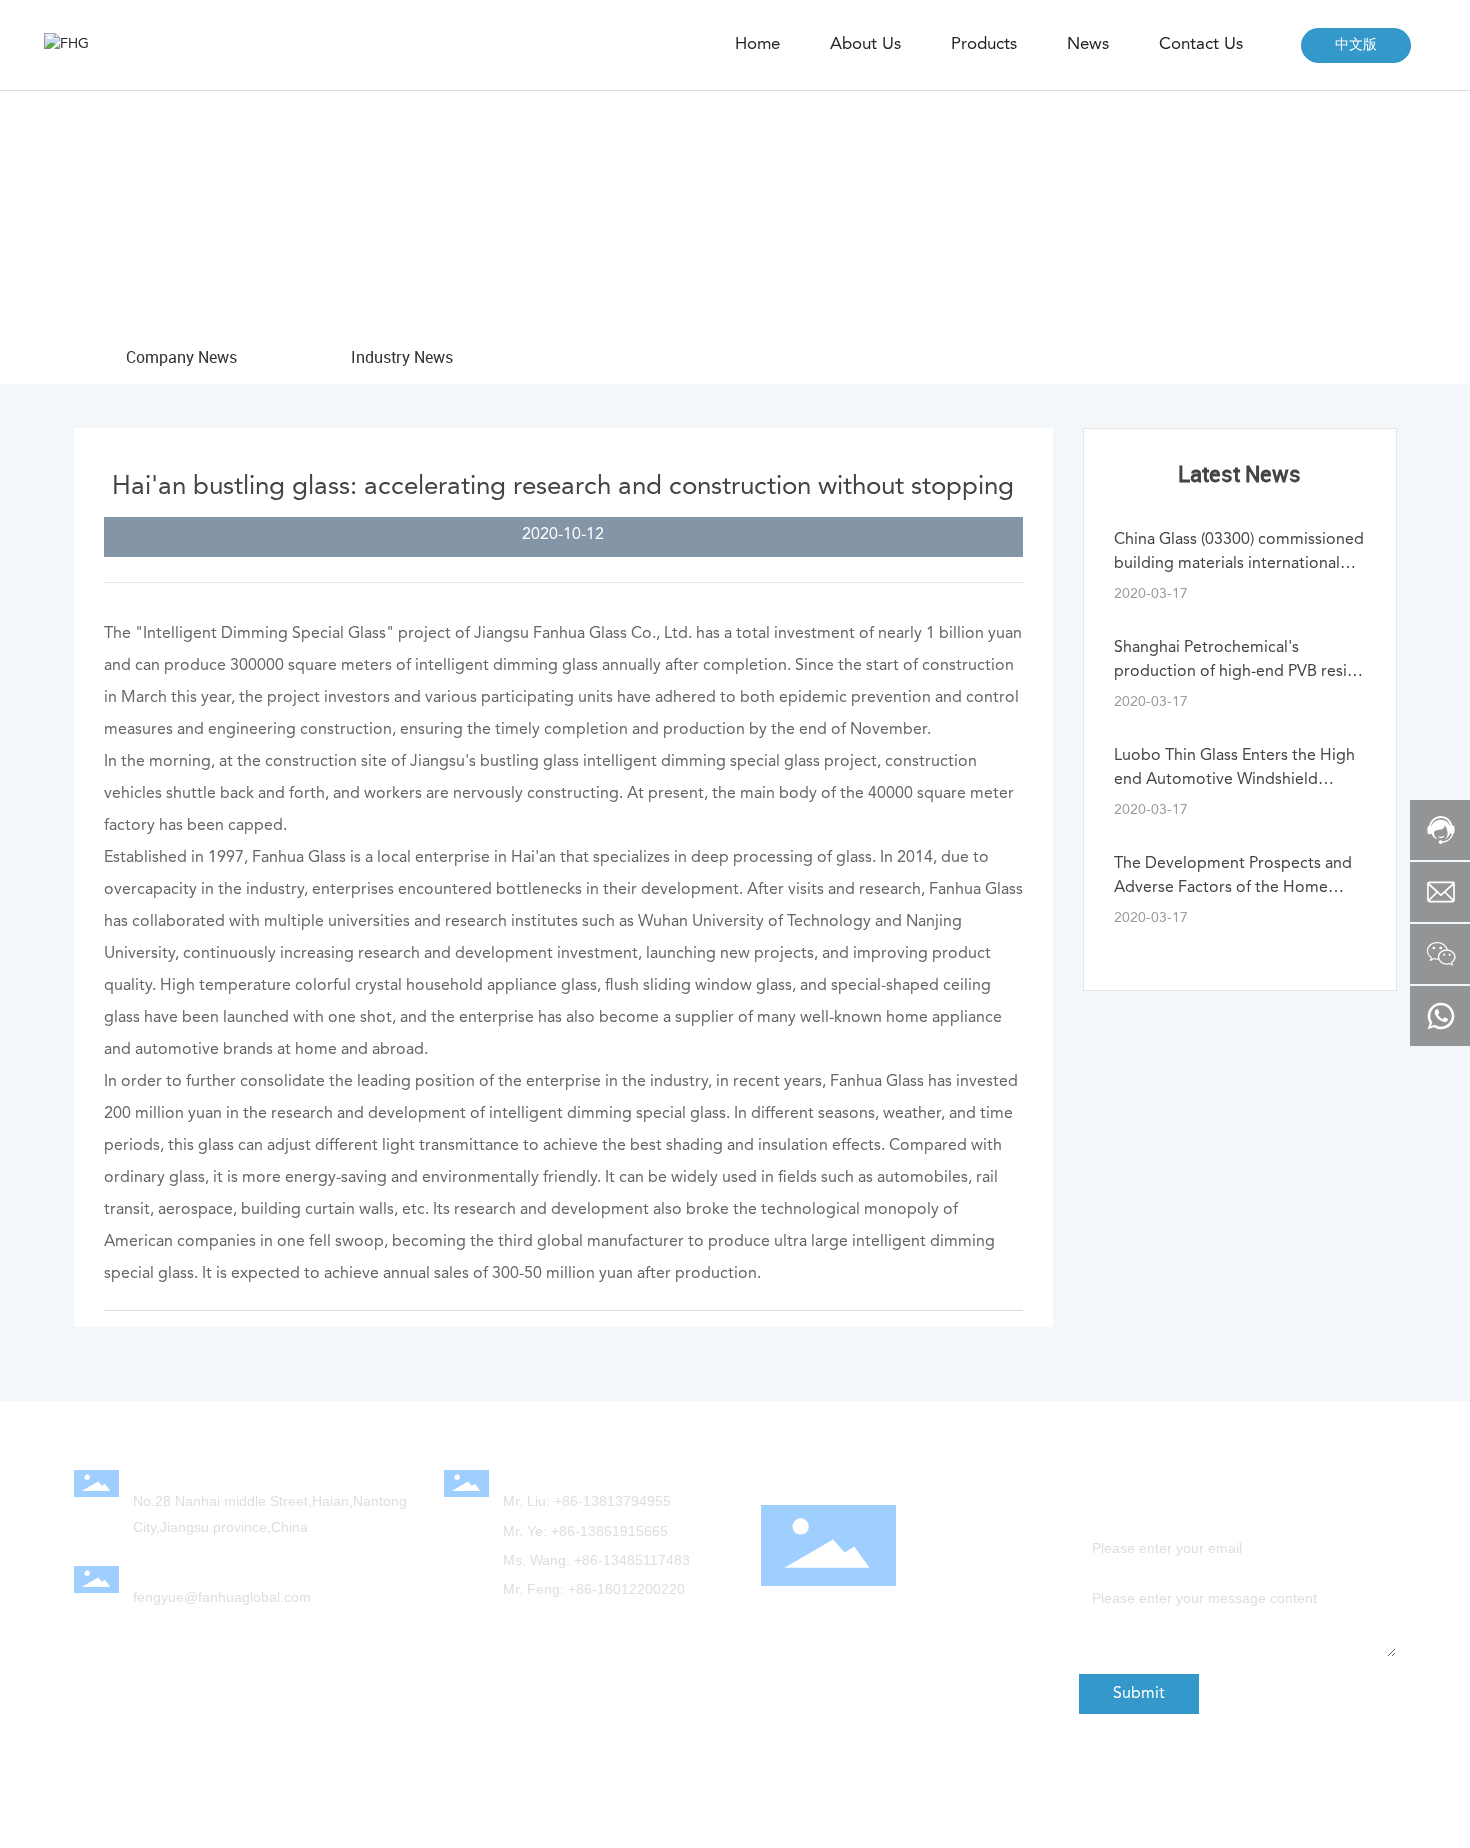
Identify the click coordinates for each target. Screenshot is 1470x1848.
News (220, 219)
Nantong (594, 1805)
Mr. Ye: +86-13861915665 (585, 1531)
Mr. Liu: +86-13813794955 (587, 1501)
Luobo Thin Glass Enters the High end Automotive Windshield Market (1234, 780)
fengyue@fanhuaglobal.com (222, 1597)
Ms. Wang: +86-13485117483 (596, 1560)
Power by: (481, 1805)
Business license (1169, 1820)
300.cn (536, 1805)
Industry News (402, 357)
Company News (322, 219)
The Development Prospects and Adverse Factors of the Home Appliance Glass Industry (1233, 888)
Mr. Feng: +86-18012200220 (594, 1589)
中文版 (1356, 45)
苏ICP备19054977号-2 (1184, 1800)
